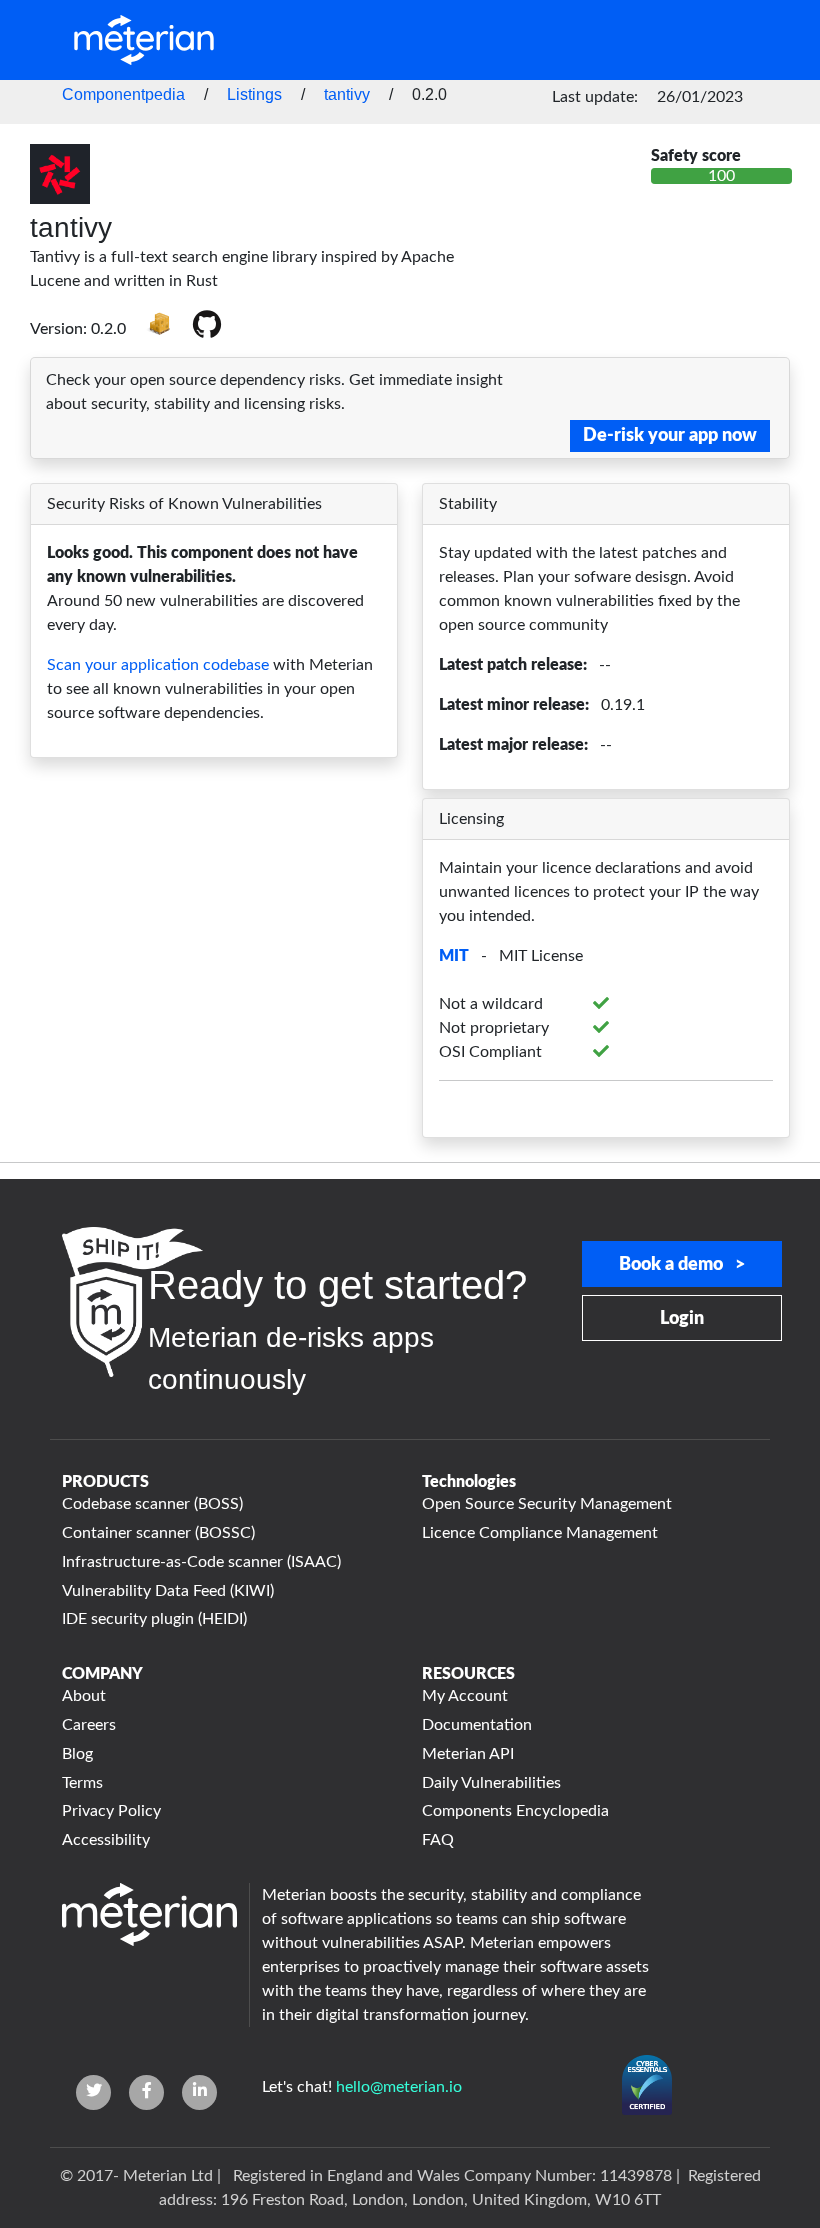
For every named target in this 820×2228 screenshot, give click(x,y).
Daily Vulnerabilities (491, 1783)
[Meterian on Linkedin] (199, 2092)
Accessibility (106, 1840)
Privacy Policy (111, 1811)
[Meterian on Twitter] (93, 2092)
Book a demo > (682, 1265)
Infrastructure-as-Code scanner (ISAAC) (201, 1562)
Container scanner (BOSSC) (158, 1533)
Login (682, 1319)
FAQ (438, 1840)
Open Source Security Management (547, 1504)
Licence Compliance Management (540, 1533)
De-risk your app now (670, 436)
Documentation (477, 1725)
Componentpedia (123, 94)
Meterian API (468, 1754)
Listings (254, 94)
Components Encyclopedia (515, 1811)
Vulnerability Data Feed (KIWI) (168, 1591)
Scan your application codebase (158, 665)
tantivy (347, 94)
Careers (89, 1725)
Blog (77, 1754)
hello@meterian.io (399, 2087)
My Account (465, 1696)
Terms (82, 1783)
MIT (454, 956)
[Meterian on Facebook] (146, 2092)
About (84, 1696)
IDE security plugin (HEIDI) (154, 1619)
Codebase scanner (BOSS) (152, 1504)
